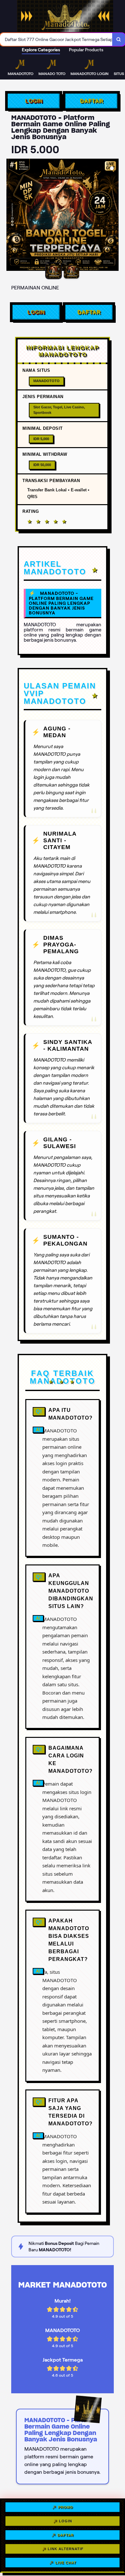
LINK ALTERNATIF (66, 2547)
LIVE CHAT (66, 2561)
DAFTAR (92, 101)
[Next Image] (113, 216)
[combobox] (56, 39)
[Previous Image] (12, 216)
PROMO (66, 2508)
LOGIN (34, 101)
